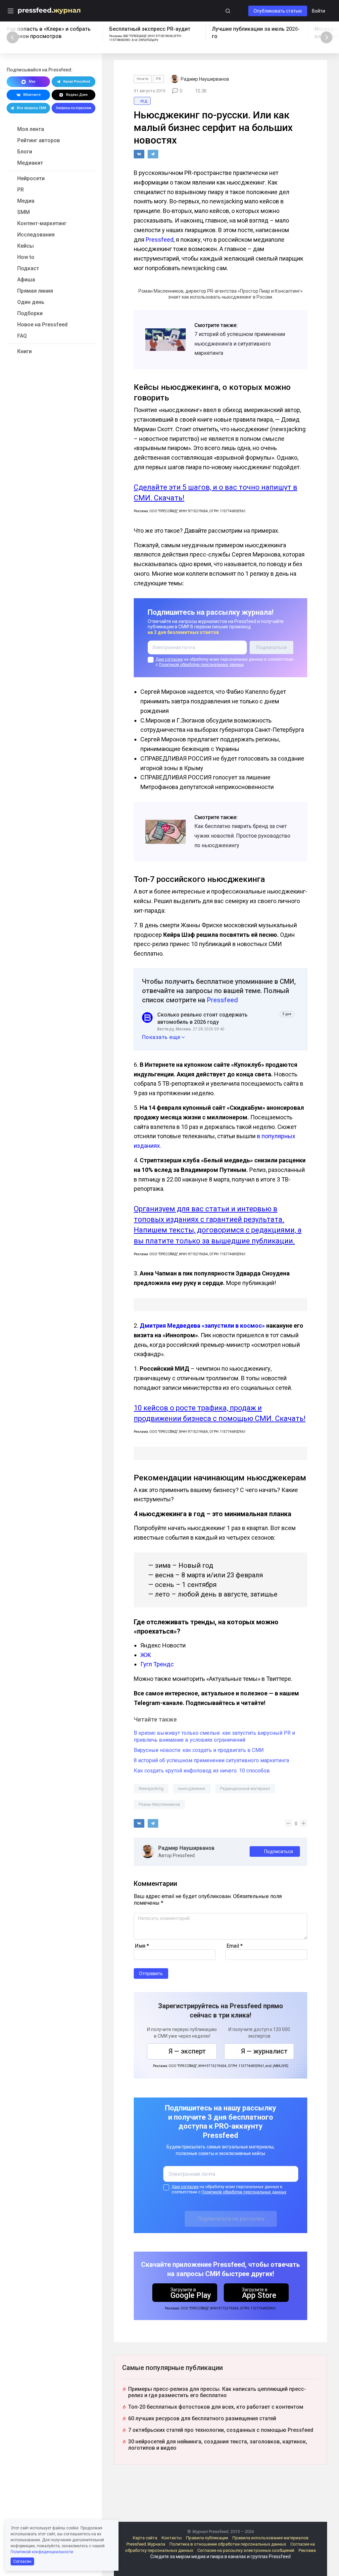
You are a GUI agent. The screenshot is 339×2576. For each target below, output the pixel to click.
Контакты (172, 2538)
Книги (24, 351)
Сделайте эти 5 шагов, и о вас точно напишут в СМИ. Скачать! (216, 493)
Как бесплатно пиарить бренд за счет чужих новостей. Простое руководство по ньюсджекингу (242, 836)
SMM (24, 212)
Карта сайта (145, 2538)
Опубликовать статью (278, 11)
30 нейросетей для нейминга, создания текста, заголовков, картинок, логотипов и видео (218, 2445)
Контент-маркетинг (42, 223)
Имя (142, 1946)
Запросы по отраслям (73, 108)
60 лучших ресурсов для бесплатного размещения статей (202, 2418)
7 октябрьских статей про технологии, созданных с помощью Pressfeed (221, 2430)
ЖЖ (146, 1655)
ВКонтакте (32, 95)
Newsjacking (151, 1788)
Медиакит (30, 163)
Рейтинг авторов (39, 140)
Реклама (307, 2550)
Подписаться (279, 1851)
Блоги (25, 152)
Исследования (36, 235)
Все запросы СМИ (32, 108)
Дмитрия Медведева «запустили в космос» (202, 1326)
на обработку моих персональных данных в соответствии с (224, 662)
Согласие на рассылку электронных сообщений (246, 2550)
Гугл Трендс (157, 1664)
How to (26, 257)
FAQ (22, 336)
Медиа (26, 201)
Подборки (30, 313)
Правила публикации (207, 2538)
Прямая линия (35, 291)
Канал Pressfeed (77, 82)
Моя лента (31, 129)
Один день (31, 302)
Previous (13, 37)
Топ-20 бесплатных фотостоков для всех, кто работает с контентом (216, 2407)
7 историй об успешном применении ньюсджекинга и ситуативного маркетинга (240, 344)
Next (326, 37)
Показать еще (161, 1037)
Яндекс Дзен (77, 95)
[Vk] (139, 154)
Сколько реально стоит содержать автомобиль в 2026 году (202, 1018)
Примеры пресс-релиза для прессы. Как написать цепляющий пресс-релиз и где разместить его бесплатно (217, 2392)
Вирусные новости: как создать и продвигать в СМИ (199, 1750)
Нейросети (31, 178)
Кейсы (25, 246)
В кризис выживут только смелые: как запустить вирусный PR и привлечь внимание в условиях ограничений (214, 1736)
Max (32, 82)
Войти (318, 11)
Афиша (26, 280)
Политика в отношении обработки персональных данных (228, 2544)
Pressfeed (160, 240)
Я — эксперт (187, 2051)
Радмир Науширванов (186, 1848)
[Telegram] (153, 154)
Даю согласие (169, 659)
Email (235, 1946)
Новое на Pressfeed (42, 325)
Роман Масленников (159, 1804)
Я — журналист (264, 2051)
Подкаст (28, 268)
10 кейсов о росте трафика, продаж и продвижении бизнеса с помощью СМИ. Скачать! (220, 1413)
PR (21, 190)
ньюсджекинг (192, 1788)
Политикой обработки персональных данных (201, 665)
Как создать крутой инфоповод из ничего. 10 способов (202, 1771)
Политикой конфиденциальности (42, 2552)
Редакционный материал (245, 1788)
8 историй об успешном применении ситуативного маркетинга (211, 1760)
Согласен (22, 2561)
